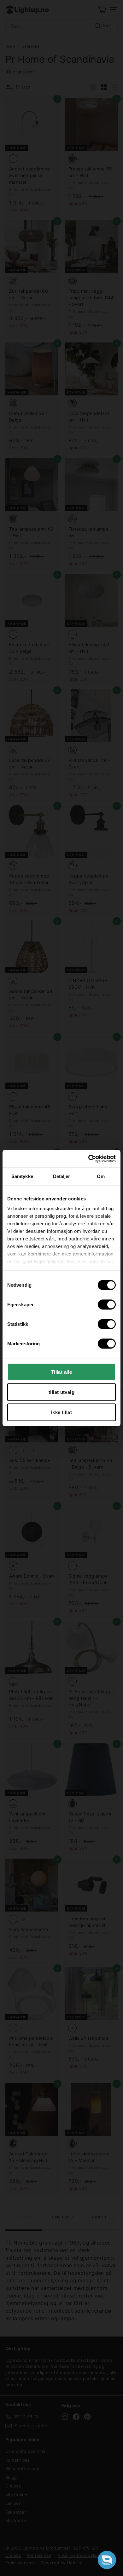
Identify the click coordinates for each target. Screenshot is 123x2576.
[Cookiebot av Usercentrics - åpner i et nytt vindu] (88, 1159)
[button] (107, 2560)
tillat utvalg (61, 1392)
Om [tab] (101, 1176)
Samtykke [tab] (22, 1176)
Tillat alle (61, 1372)
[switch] (107, 1304)
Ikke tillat (61, 1412)
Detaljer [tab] (62, 1176)
